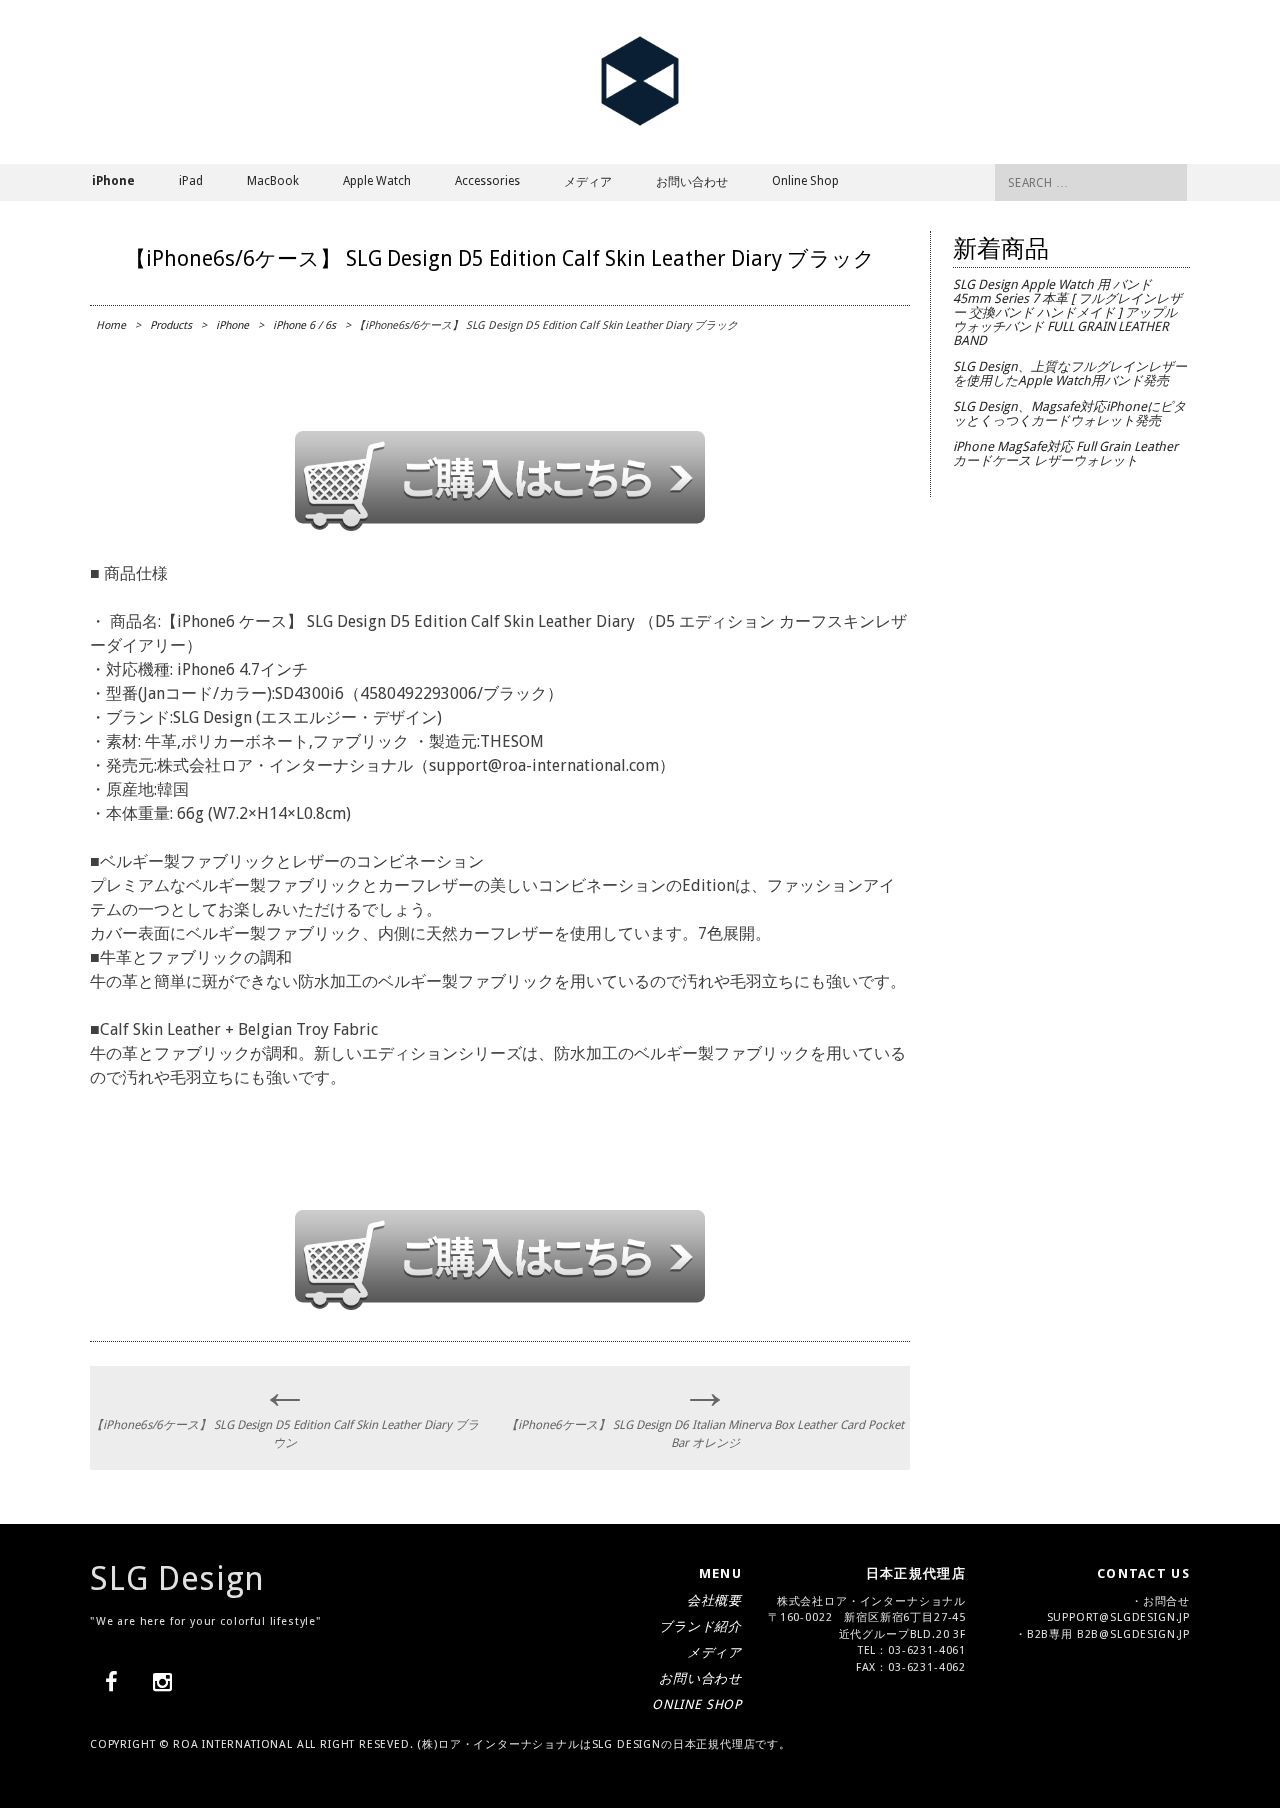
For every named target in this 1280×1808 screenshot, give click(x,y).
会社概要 (714, 1600)
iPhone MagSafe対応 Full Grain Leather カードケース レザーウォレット (1065, 453)
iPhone (232, 325)
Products (171, 325)
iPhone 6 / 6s (304, 325)
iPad (191, 181)
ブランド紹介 (700, 1626)
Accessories (487, 181)
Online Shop (805, 181)
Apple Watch (377, 181)
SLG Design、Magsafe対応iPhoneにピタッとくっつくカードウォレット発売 (1069, 413)
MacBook (273, 181)
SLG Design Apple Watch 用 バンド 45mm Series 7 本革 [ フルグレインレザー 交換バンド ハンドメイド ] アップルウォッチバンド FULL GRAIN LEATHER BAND (1067, 312)
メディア (588, 182)
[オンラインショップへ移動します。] (500, 525)
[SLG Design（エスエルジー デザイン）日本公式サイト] (640, 121)
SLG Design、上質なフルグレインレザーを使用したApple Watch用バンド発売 (1070, 373)
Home (111, 325)
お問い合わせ (692, 182)
